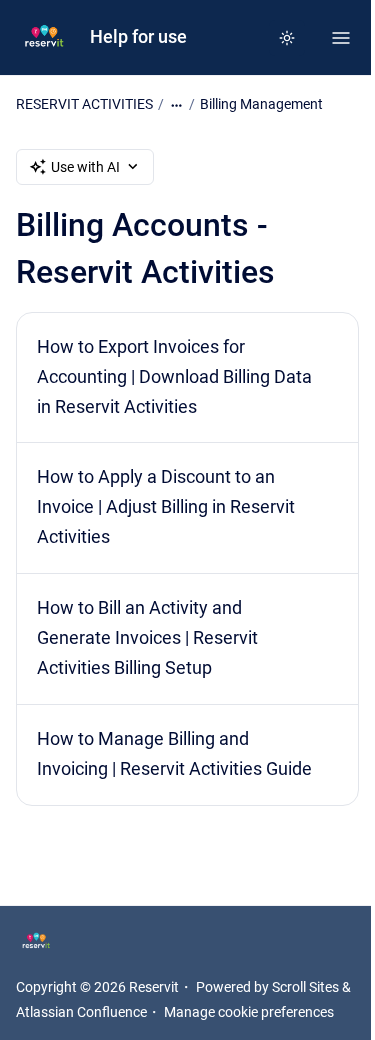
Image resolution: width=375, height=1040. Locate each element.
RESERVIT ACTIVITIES (84, 104)
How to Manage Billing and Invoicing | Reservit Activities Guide (174, 754)
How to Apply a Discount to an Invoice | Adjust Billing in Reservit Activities (166, 507)
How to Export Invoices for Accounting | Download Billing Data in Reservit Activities (174, 377)
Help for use (138, 37)
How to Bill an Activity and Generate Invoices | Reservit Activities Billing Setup (147, 638)
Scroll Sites (305, 987)
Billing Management (261, 104)
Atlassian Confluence (81, 1012)
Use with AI (85, 167)
